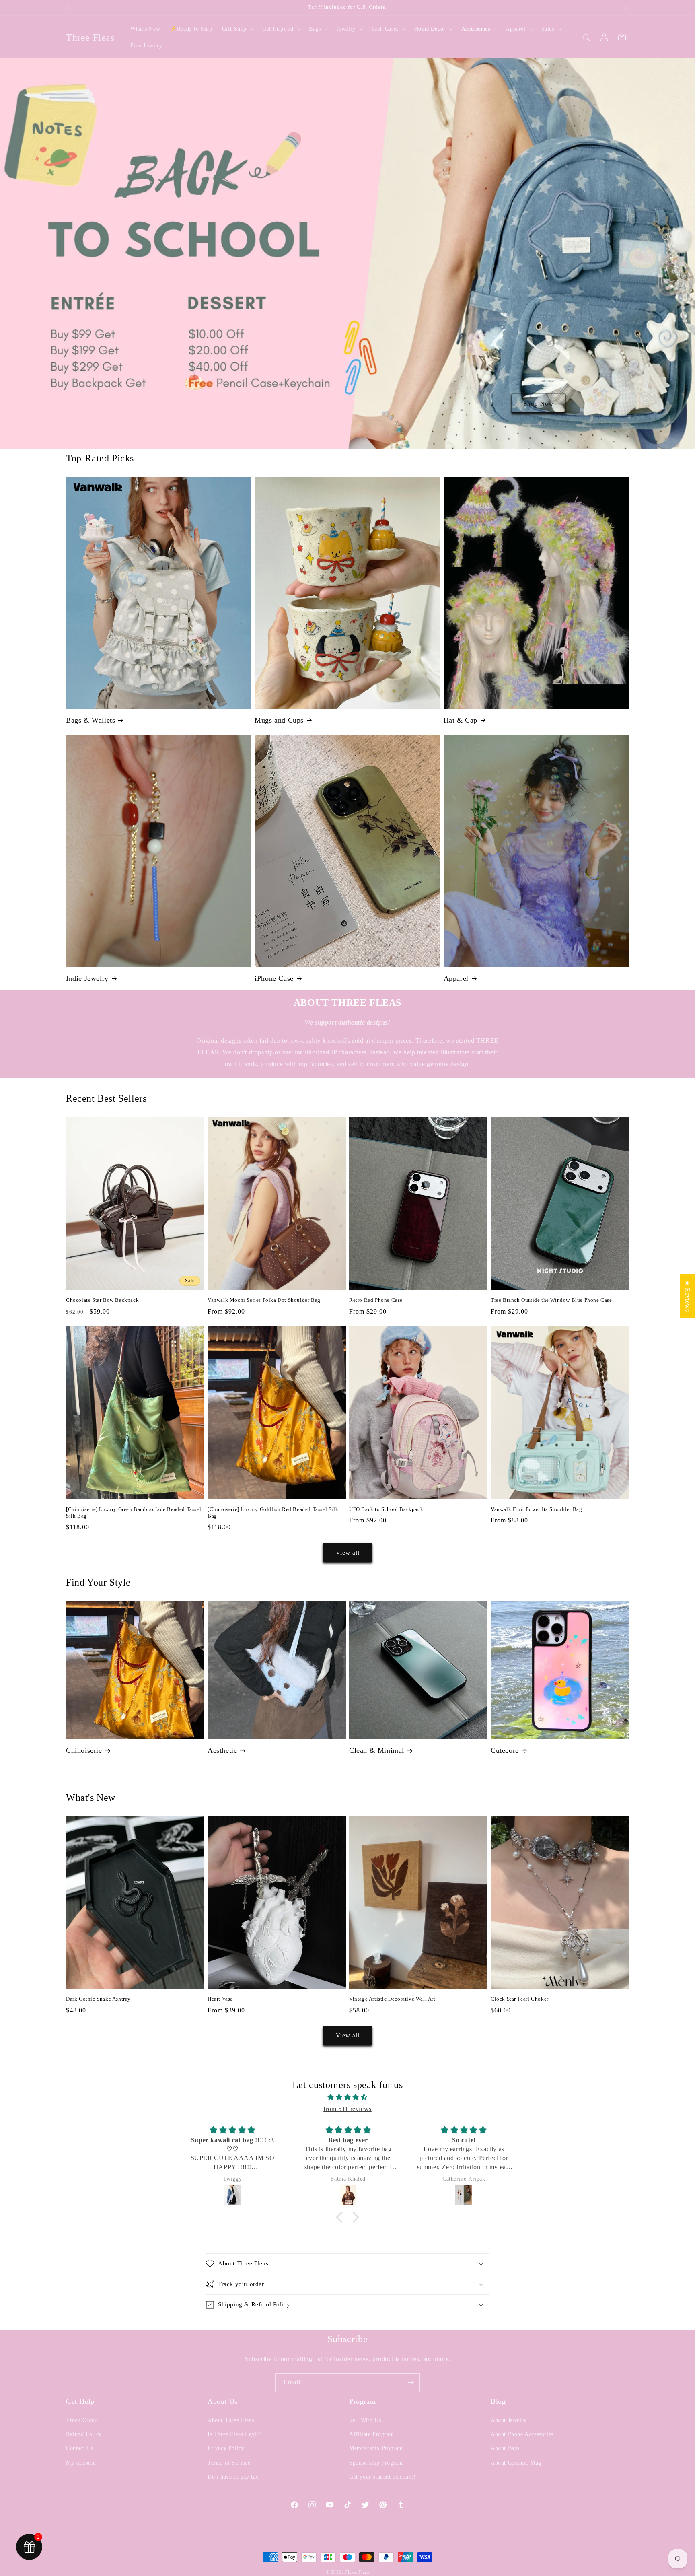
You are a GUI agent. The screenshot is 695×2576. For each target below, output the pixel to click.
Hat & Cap (461, 720)
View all (348, 1553)
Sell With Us (365, 2420)
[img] (347, 2097)
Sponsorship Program (376, 2463)
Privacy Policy (226, 2448)
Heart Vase (220, 1999)
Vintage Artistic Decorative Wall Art (392, 1999)
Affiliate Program (371, 2434)
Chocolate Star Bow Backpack (102, 1300)
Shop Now (539, 403)
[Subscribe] (411, 2383)
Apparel (456, 978)
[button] (237, 29)
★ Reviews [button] (688, 1295)
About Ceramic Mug (516, 2463)
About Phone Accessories (522, 2434)
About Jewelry (509, 2420)
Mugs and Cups (279, 720)
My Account (81, 2463)
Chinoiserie (84, 1750)
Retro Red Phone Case (376, 1300)
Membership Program (376, 2448)
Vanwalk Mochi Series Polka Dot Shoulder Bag (264, 1300)
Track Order (81, 2420)
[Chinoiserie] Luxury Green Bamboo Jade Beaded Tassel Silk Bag (134, 1513)
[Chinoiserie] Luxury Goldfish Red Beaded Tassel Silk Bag (273, 1513)
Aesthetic (222, 1750)
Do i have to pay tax (233, 2477)
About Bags (505, 2448)
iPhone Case (274, 978)
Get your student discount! (382, 2477)
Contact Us (80, 2448)
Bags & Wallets (90, 720)
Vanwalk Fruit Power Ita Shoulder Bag (537, 1509)
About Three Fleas (231, 2420)
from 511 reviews (347, 2109)
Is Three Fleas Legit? (234, 2434)
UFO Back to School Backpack (386, 1509)
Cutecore (505, 1750)
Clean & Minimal (377, 1750)
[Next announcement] (626, 8)
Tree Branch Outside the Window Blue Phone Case (551, 1300)
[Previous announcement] (69, 8)
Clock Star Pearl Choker (520, 1999)
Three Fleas (357, 2572)
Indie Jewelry (87, 978)
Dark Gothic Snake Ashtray (98, 1999)
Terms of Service (229, 2463)
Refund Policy (84, 2434)
